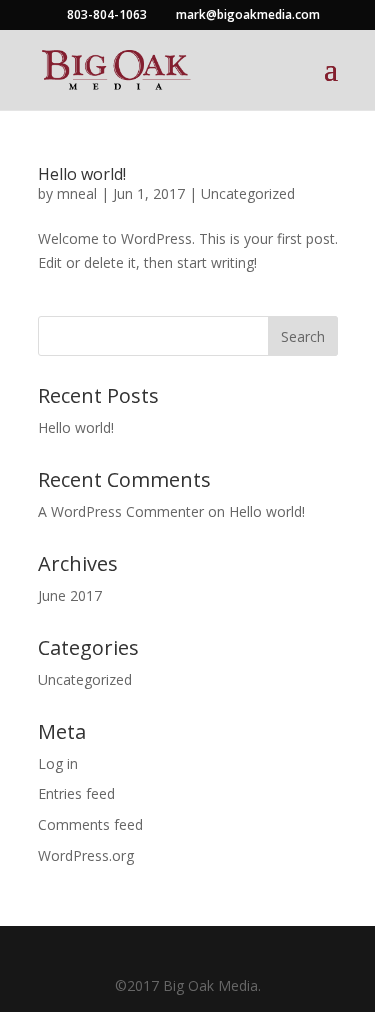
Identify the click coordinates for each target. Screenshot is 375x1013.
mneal (77, 193)
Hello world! (82, 174)
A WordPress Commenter (121, 511)
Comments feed (90, 824)
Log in (58, 763)
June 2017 (70, 595)
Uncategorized (248, 193)
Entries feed (76, 793)
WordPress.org (86, 855)
